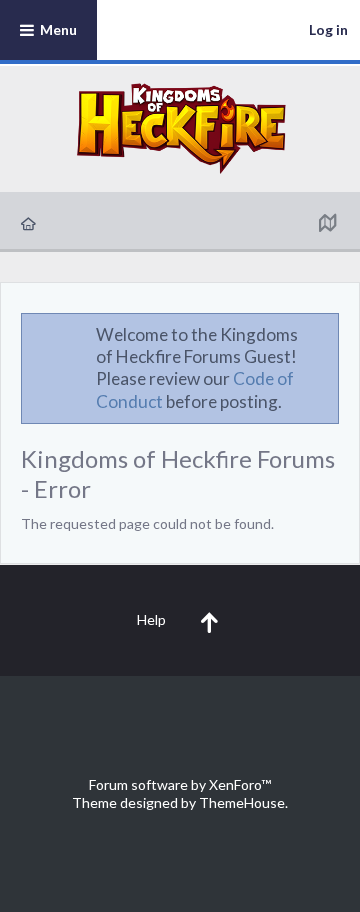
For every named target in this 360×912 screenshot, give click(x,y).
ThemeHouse (242, 802)
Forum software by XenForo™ (180, 784)
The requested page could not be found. (147, 523)
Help (151, 619)
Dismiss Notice (325, 334)
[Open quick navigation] (327, 222)
